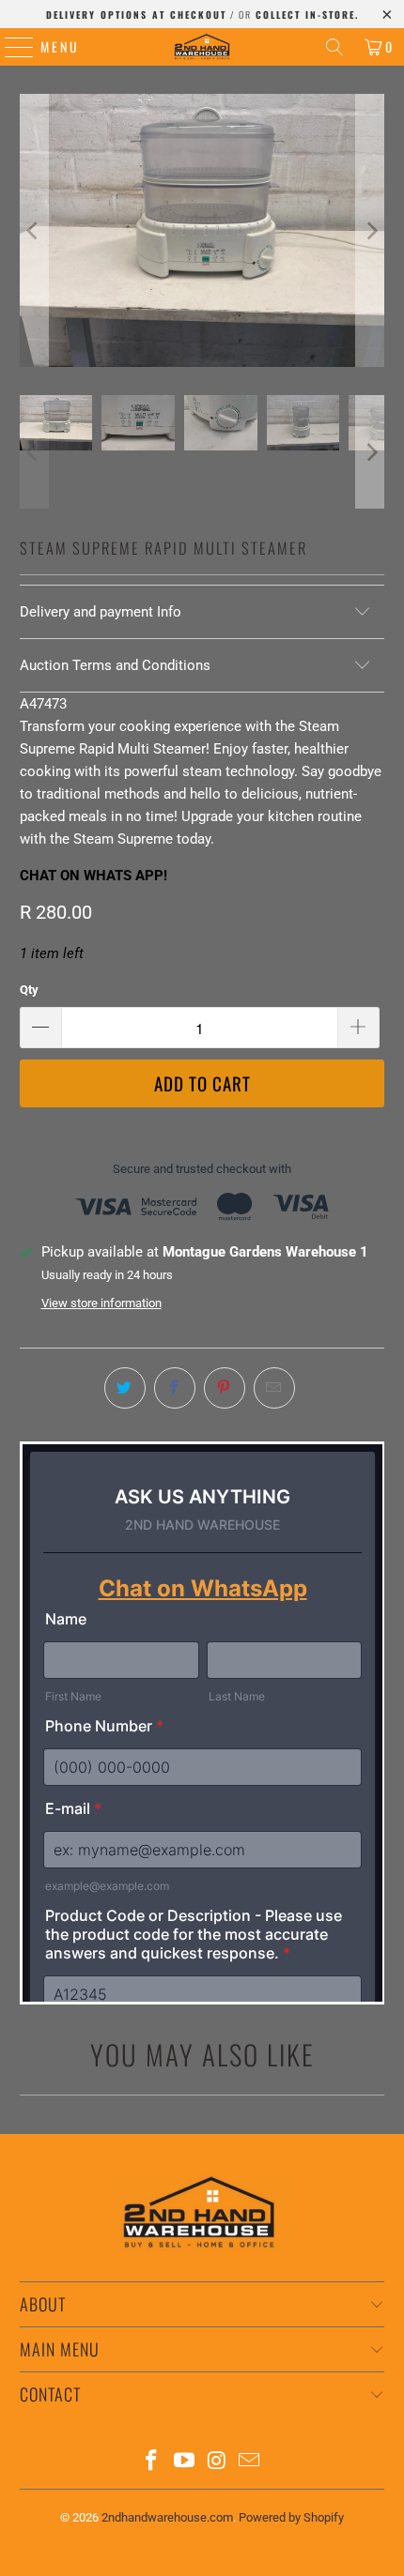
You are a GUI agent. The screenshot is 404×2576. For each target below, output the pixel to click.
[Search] (334, 47)
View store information (101, 1303)
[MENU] (10, 47)
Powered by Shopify (291, 2517)
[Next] (370, 230)
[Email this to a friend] (274, 1388)
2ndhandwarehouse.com (167, 2517)
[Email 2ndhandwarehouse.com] (250, 2462)
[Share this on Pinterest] (225, 1388)
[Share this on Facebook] (175, 1388)
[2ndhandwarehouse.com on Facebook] (152, 2462)
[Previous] (34, 230)
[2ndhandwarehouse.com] (202, 47)
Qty (29, 990)
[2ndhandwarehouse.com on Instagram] (218, 2462)
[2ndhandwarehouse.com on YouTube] (185, 2462)
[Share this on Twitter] (125, 1388)
